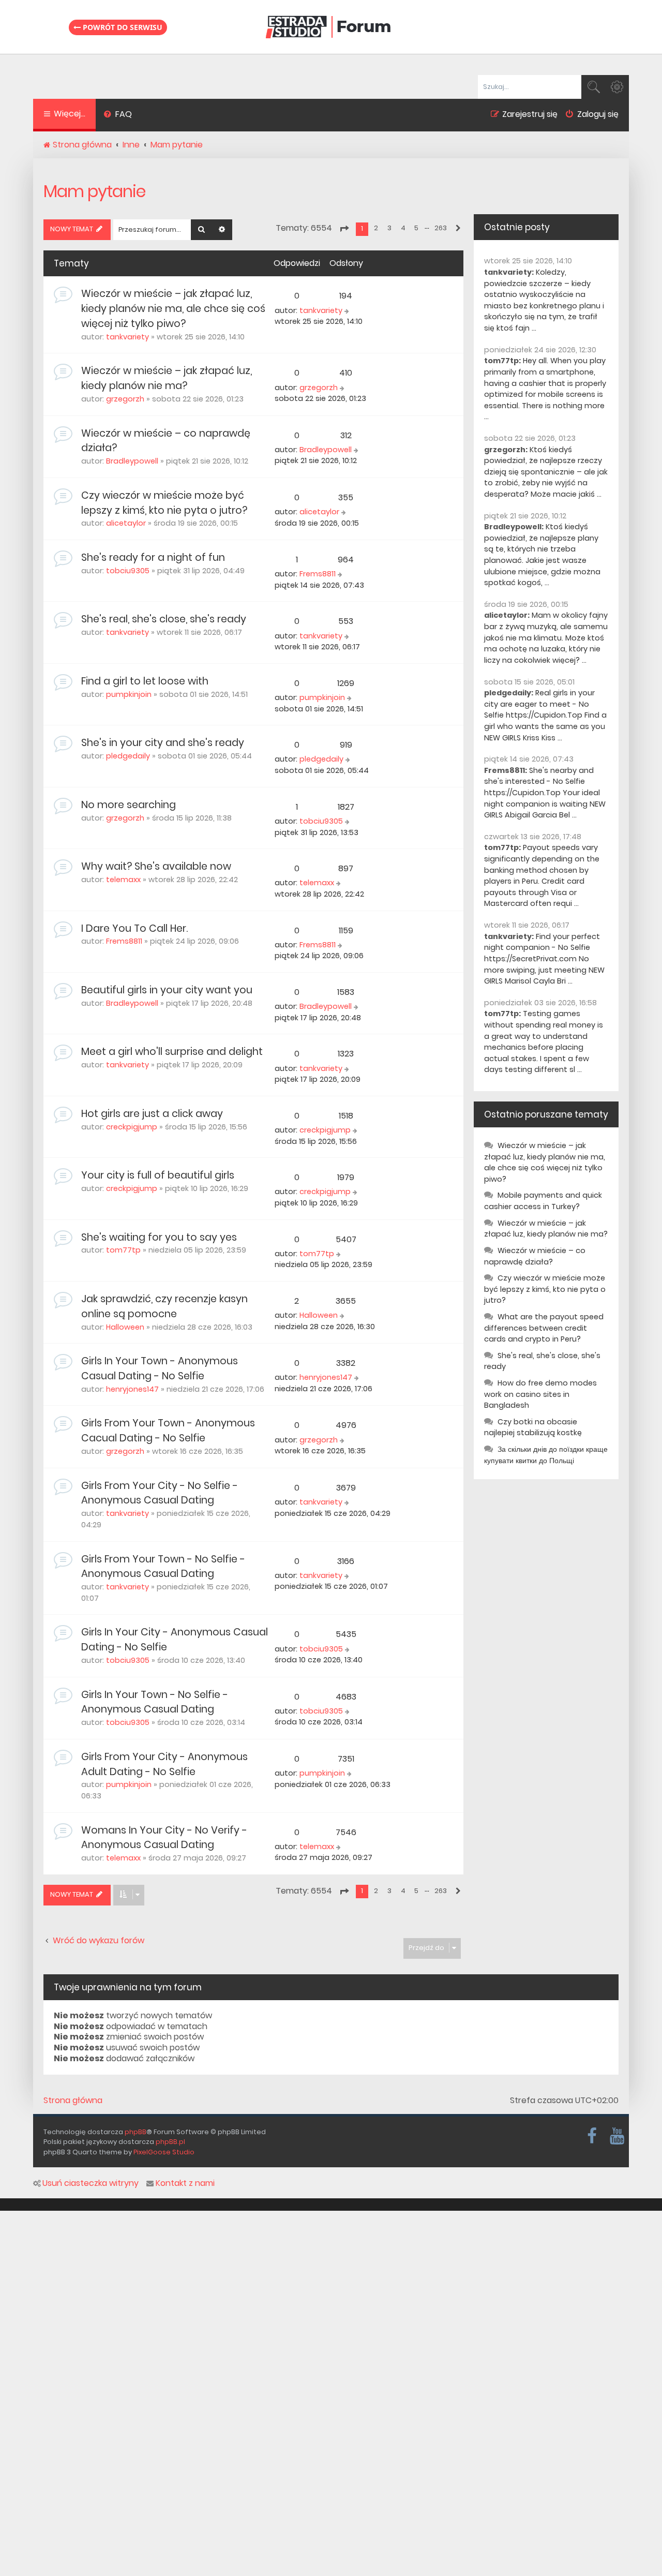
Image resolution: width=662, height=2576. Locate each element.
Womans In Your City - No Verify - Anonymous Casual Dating (164, 1838)
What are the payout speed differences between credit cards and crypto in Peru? (544, 1328)
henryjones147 (132, 1389)
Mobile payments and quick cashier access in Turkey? (543, 1201)
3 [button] (389, 228)
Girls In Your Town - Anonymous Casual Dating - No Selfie (160, 1368)
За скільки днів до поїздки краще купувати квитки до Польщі (546, 1455)
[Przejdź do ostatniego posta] (348, 311)
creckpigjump (132, 1127)
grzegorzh (125, 399)
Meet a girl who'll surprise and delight (172, 1052)
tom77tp (123, 1250)
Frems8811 (318, 574)
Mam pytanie (94, 191)
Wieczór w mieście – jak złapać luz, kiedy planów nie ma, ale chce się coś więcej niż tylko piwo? (173, 309)
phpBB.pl (170, 2142)
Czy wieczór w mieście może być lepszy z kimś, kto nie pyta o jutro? (164, 503)
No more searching (129, 805)
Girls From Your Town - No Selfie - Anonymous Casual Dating (163, 1567)
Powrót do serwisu (122, 27)
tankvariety (127, 337)
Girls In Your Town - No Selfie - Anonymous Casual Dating (155, 1702)
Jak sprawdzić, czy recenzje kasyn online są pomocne (164, 1306)
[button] (344, 229)
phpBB (136, 2132)
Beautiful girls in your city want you (167, 990)
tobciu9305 (128, 571)
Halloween (125, 1327)
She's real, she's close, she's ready (164, 619)
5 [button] (416, 228)
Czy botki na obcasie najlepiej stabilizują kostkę (533, 1427)
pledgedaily (128, 756)
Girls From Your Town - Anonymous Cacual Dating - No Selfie (168, 1431)
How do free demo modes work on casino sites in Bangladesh (540, 1394)
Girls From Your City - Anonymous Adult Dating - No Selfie (164, 1764)
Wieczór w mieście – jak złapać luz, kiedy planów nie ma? (167, 378)
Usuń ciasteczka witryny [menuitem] (91, 2183)
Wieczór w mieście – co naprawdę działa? (535, 1256)
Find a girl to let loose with (145, 681)
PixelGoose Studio (164, 2152)
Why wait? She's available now (156, 866)
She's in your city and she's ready (163, 743)
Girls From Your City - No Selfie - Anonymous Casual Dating (160, 1493)
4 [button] (403, 228)
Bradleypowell (132, 461)
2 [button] (376, 228)
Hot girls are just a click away (152, 1114)
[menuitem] (118, 115)
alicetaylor (126, 523)
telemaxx (123, 880)
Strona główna (73, 2101)
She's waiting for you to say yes (159, 1237)
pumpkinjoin (129, 694)
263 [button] (441, 228)
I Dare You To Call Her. (134, 928)
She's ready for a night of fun (153, 557)
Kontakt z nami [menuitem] (185, 2183)
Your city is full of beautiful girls (158, 1175)
